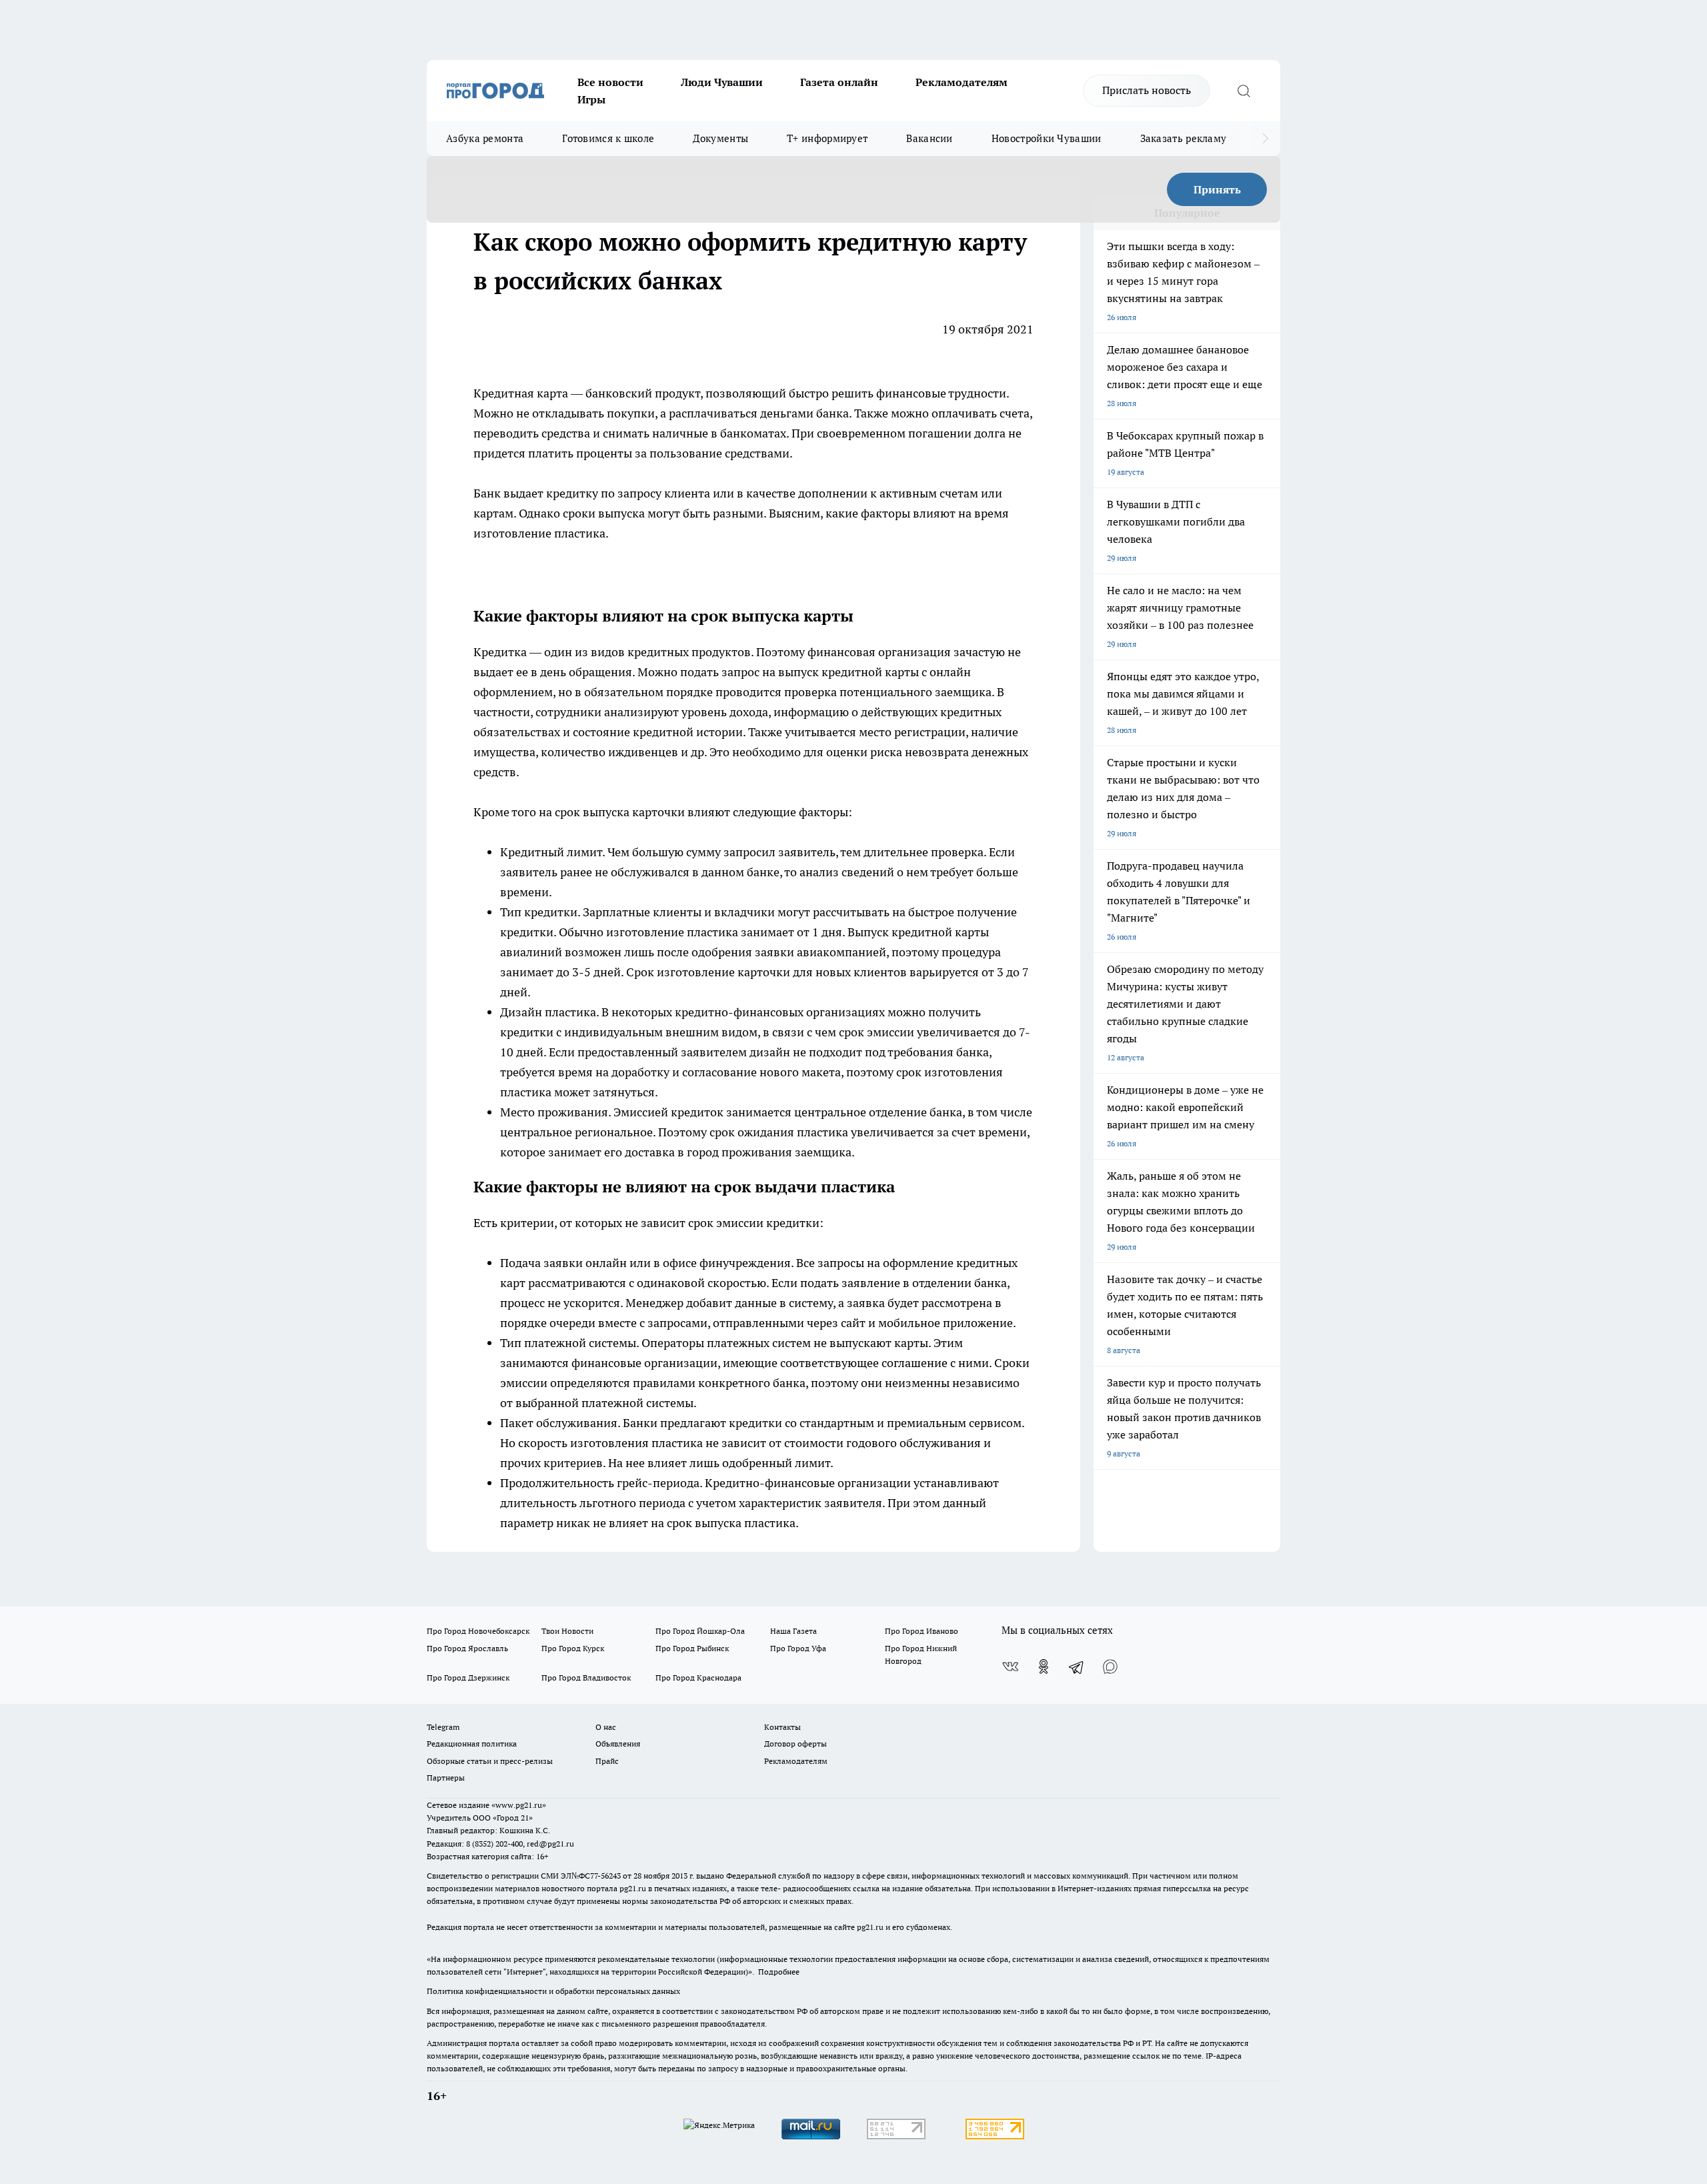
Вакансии (929, 138)
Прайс (607, 1761)
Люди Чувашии (722, 82)
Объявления (618, 1744)
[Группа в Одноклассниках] (1044, 1667)
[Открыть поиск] (1244, 91)
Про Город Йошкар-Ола (700, 1631)
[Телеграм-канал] (1077, 1667)
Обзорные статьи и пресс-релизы (490, 1761)
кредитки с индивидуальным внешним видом (629, 1032)
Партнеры (446, 1778)
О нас (606, 1727)
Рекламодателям (962, 82)
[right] (1265, 139)
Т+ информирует (827, 138)
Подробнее (779, 1972)
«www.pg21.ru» (519, 1805)
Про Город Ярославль (467, 1648)
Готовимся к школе (608, 138)
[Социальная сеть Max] (1110, 1667)
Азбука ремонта (485, 138)
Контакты (782, 1727)
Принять (1217, 189)
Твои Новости (567, 1631)
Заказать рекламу (1184, 138)
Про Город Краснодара (698, 1678)
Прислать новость (1147, 90)
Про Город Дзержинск (468, 1678)
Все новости (610, 82)
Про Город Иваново (922, 1631)
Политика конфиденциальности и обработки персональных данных (553, 1991)
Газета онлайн (839, 82)
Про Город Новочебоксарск (478, 1631)
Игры (591, 99)
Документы (720, 138)
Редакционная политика (472, 1744)
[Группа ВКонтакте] (1010, 1667)
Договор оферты (795, 1744)
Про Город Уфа (798, 1648)
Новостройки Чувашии (1047, 138)
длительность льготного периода (593, 1503)
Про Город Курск (573, 1648)
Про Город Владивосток (586, 1678)
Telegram (443, 1727)
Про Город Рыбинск (692, 1648)
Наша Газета (793, 1631)
